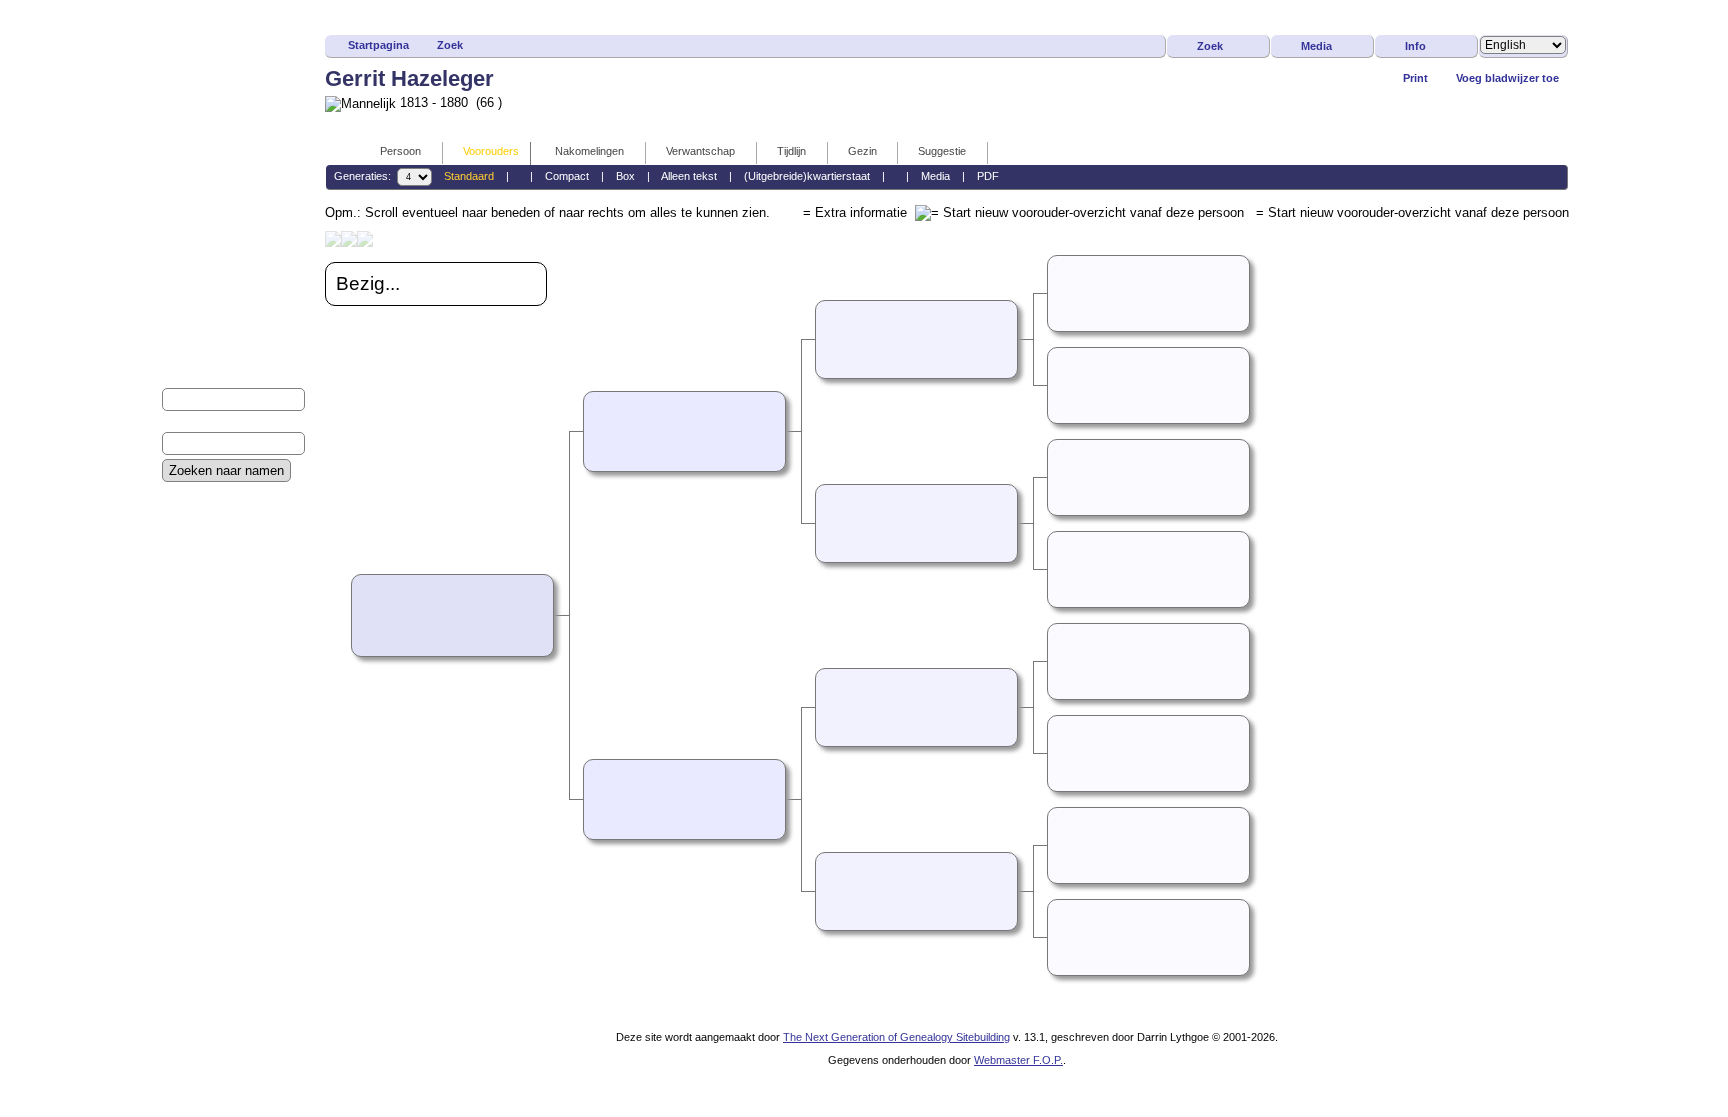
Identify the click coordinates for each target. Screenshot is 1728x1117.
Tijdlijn (791, 151)
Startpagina (378, 45)
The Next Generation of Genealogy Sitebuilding (896, 1037)
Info (1415, 46)
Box (625, 176)
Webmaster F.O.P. (1018, 1060)
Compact (567, 176)
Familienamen (201, 530)
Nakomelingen (589, 151)
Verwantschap (700, 151)
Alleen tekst (689, 176)
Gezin (862, 151)
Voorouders (491, 151)
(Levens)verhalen (210, 598)
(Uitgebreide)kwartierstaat (807, 176)
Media (1316, 46)
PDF (988, 176)
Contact (183, 513)
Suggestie (942, 151)
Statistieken (194, 700)
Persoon (400, 151)
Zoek (450, 45)
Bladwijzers (194, 564)
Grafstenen (193, 666)
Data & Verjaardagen (221, 683)
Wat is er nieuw (204, 547)
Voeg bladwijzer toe (1507, 78)
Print (1415, 78)
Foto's (178, 581)
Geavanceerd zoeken (221, 496)
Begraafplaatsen (208, 649)
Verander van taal (211, 717)
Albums (183, 632)
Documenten (198, 615)
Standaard (469, 176)
